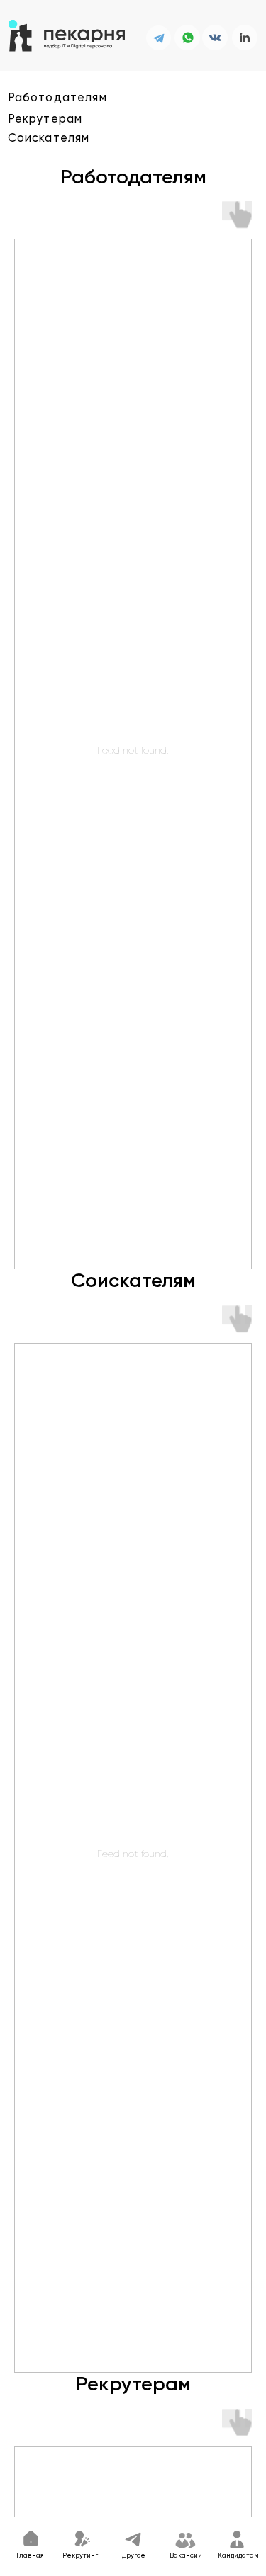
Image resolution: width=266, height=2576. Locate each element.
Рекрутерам (45, 119)
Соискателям (49, 138)
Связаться (93, 2506)
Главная (30, 2556)
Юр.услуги (173, 2506)
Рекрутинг (80, 2556)
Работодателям (57, 98)
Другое (134, 2556)
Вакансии (186, 2556)
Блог (132, 2506)
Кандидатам (238, 2556)
